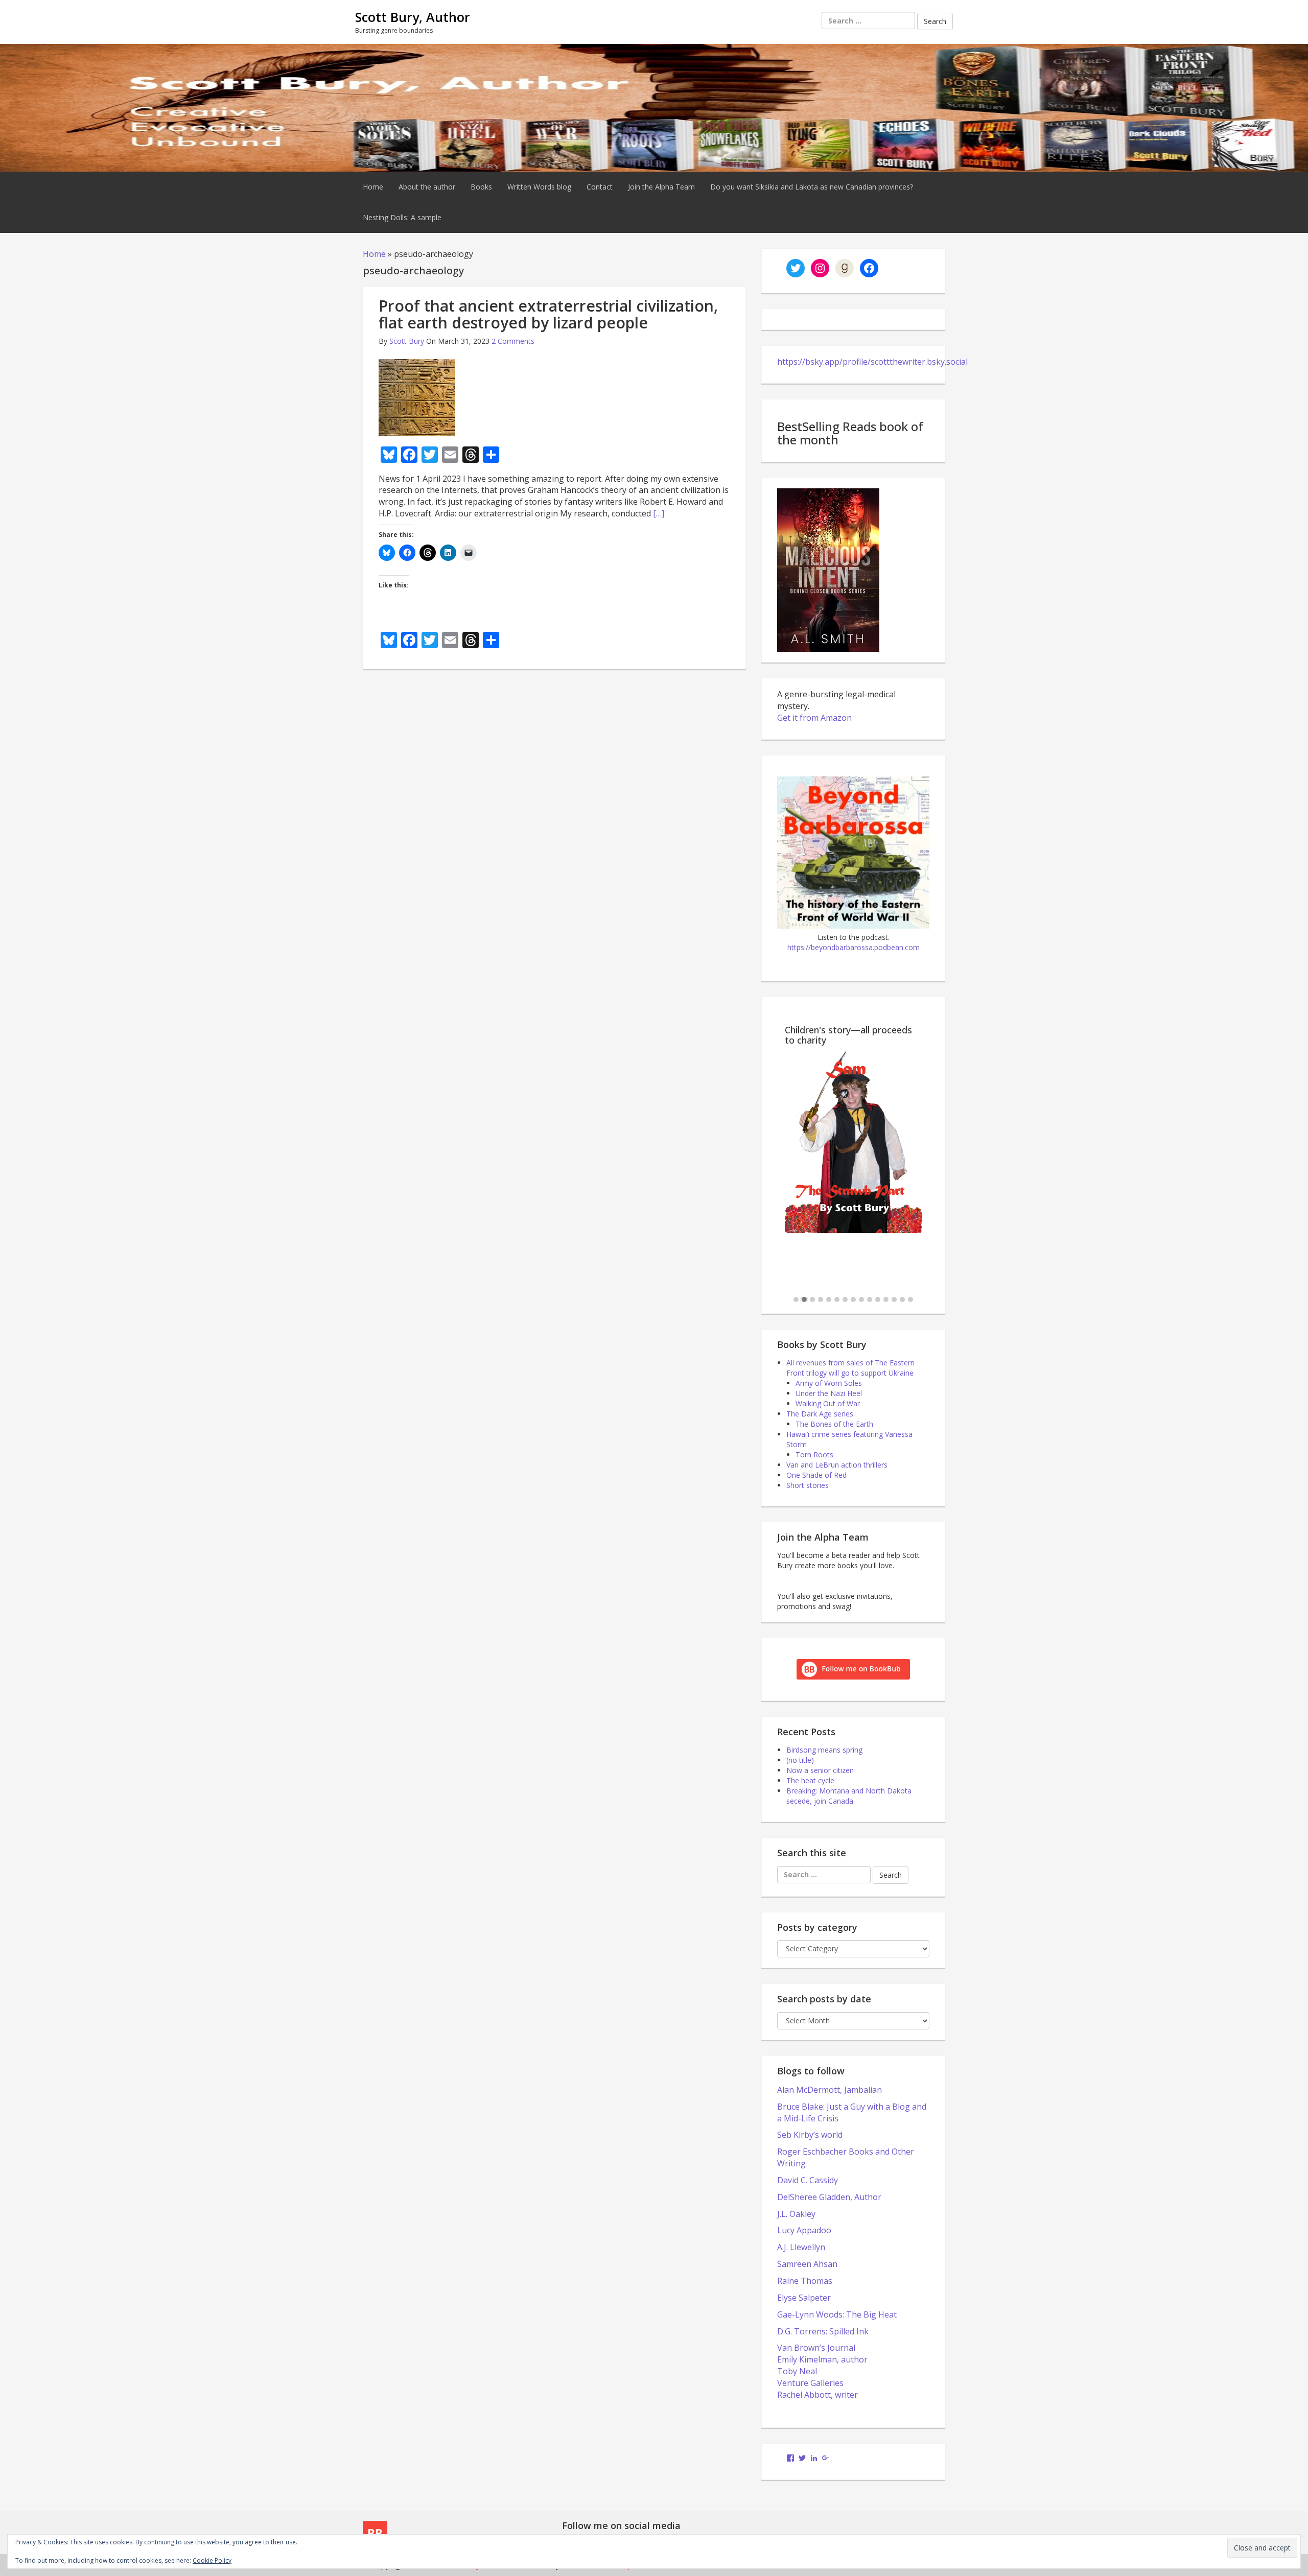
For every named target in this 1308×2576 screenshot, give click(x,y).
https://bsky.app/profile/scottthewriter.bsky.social (872, 362)
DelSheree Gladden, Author (829, 2197)
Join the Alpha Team (661, 187)
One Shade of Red (816, 1475)
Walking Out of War (828, 1403)
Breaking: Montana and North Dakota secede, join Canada (849, 1796)
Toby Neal (797, 2371)
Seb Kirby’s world (810, 2135)
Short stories (808, 1485)
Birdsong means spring (824, 1750)
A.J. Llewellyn (801, 2247)
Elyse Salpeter (804, 2298)
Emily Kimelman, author (822, 2359)
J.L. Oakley (796, 2214)
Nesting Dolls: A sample (402, 217)
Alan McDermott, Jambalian (830, 2090)
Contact (600, 187)
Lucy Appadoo (804, 2230)
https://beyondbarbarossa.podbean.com (854, 947)
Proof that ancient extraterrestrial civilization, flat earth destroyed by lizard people (548, 314)
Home (373, 187)
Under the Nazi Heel (829, 1393)
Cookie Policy (212, 2560)
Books (481, 187)
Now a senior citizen (820, 1770)
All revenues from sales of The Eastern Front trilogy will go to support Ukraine (850, 1368)
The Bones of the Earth (834, 1424)
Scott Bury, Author (413, 17)
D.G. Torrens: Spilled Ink (823, 2331)
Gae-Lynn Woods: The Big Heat (837, 2314)
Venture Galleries (810, 2383)
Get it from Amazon (814, 718)
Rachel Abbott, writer (818, 2395)
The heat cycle (810, 1780)
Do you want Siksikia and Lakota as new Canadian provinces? (812, 187)
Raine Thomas (805, 2281)
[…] (659, 513)
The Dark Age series (820, 1414)
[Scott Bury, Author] (654, 107)
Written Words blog (539, 187)
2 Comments (513, 341)
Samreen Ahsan (807, 2264)
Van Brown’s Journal (816, 2348)
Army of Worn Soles (829, 1383)
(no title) (800, 1760)
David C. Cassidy (808, 2180)
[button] (796, 1300)
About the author (427, 187)
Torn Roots (814, 1455)
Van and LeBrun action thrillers (837, 1465)
